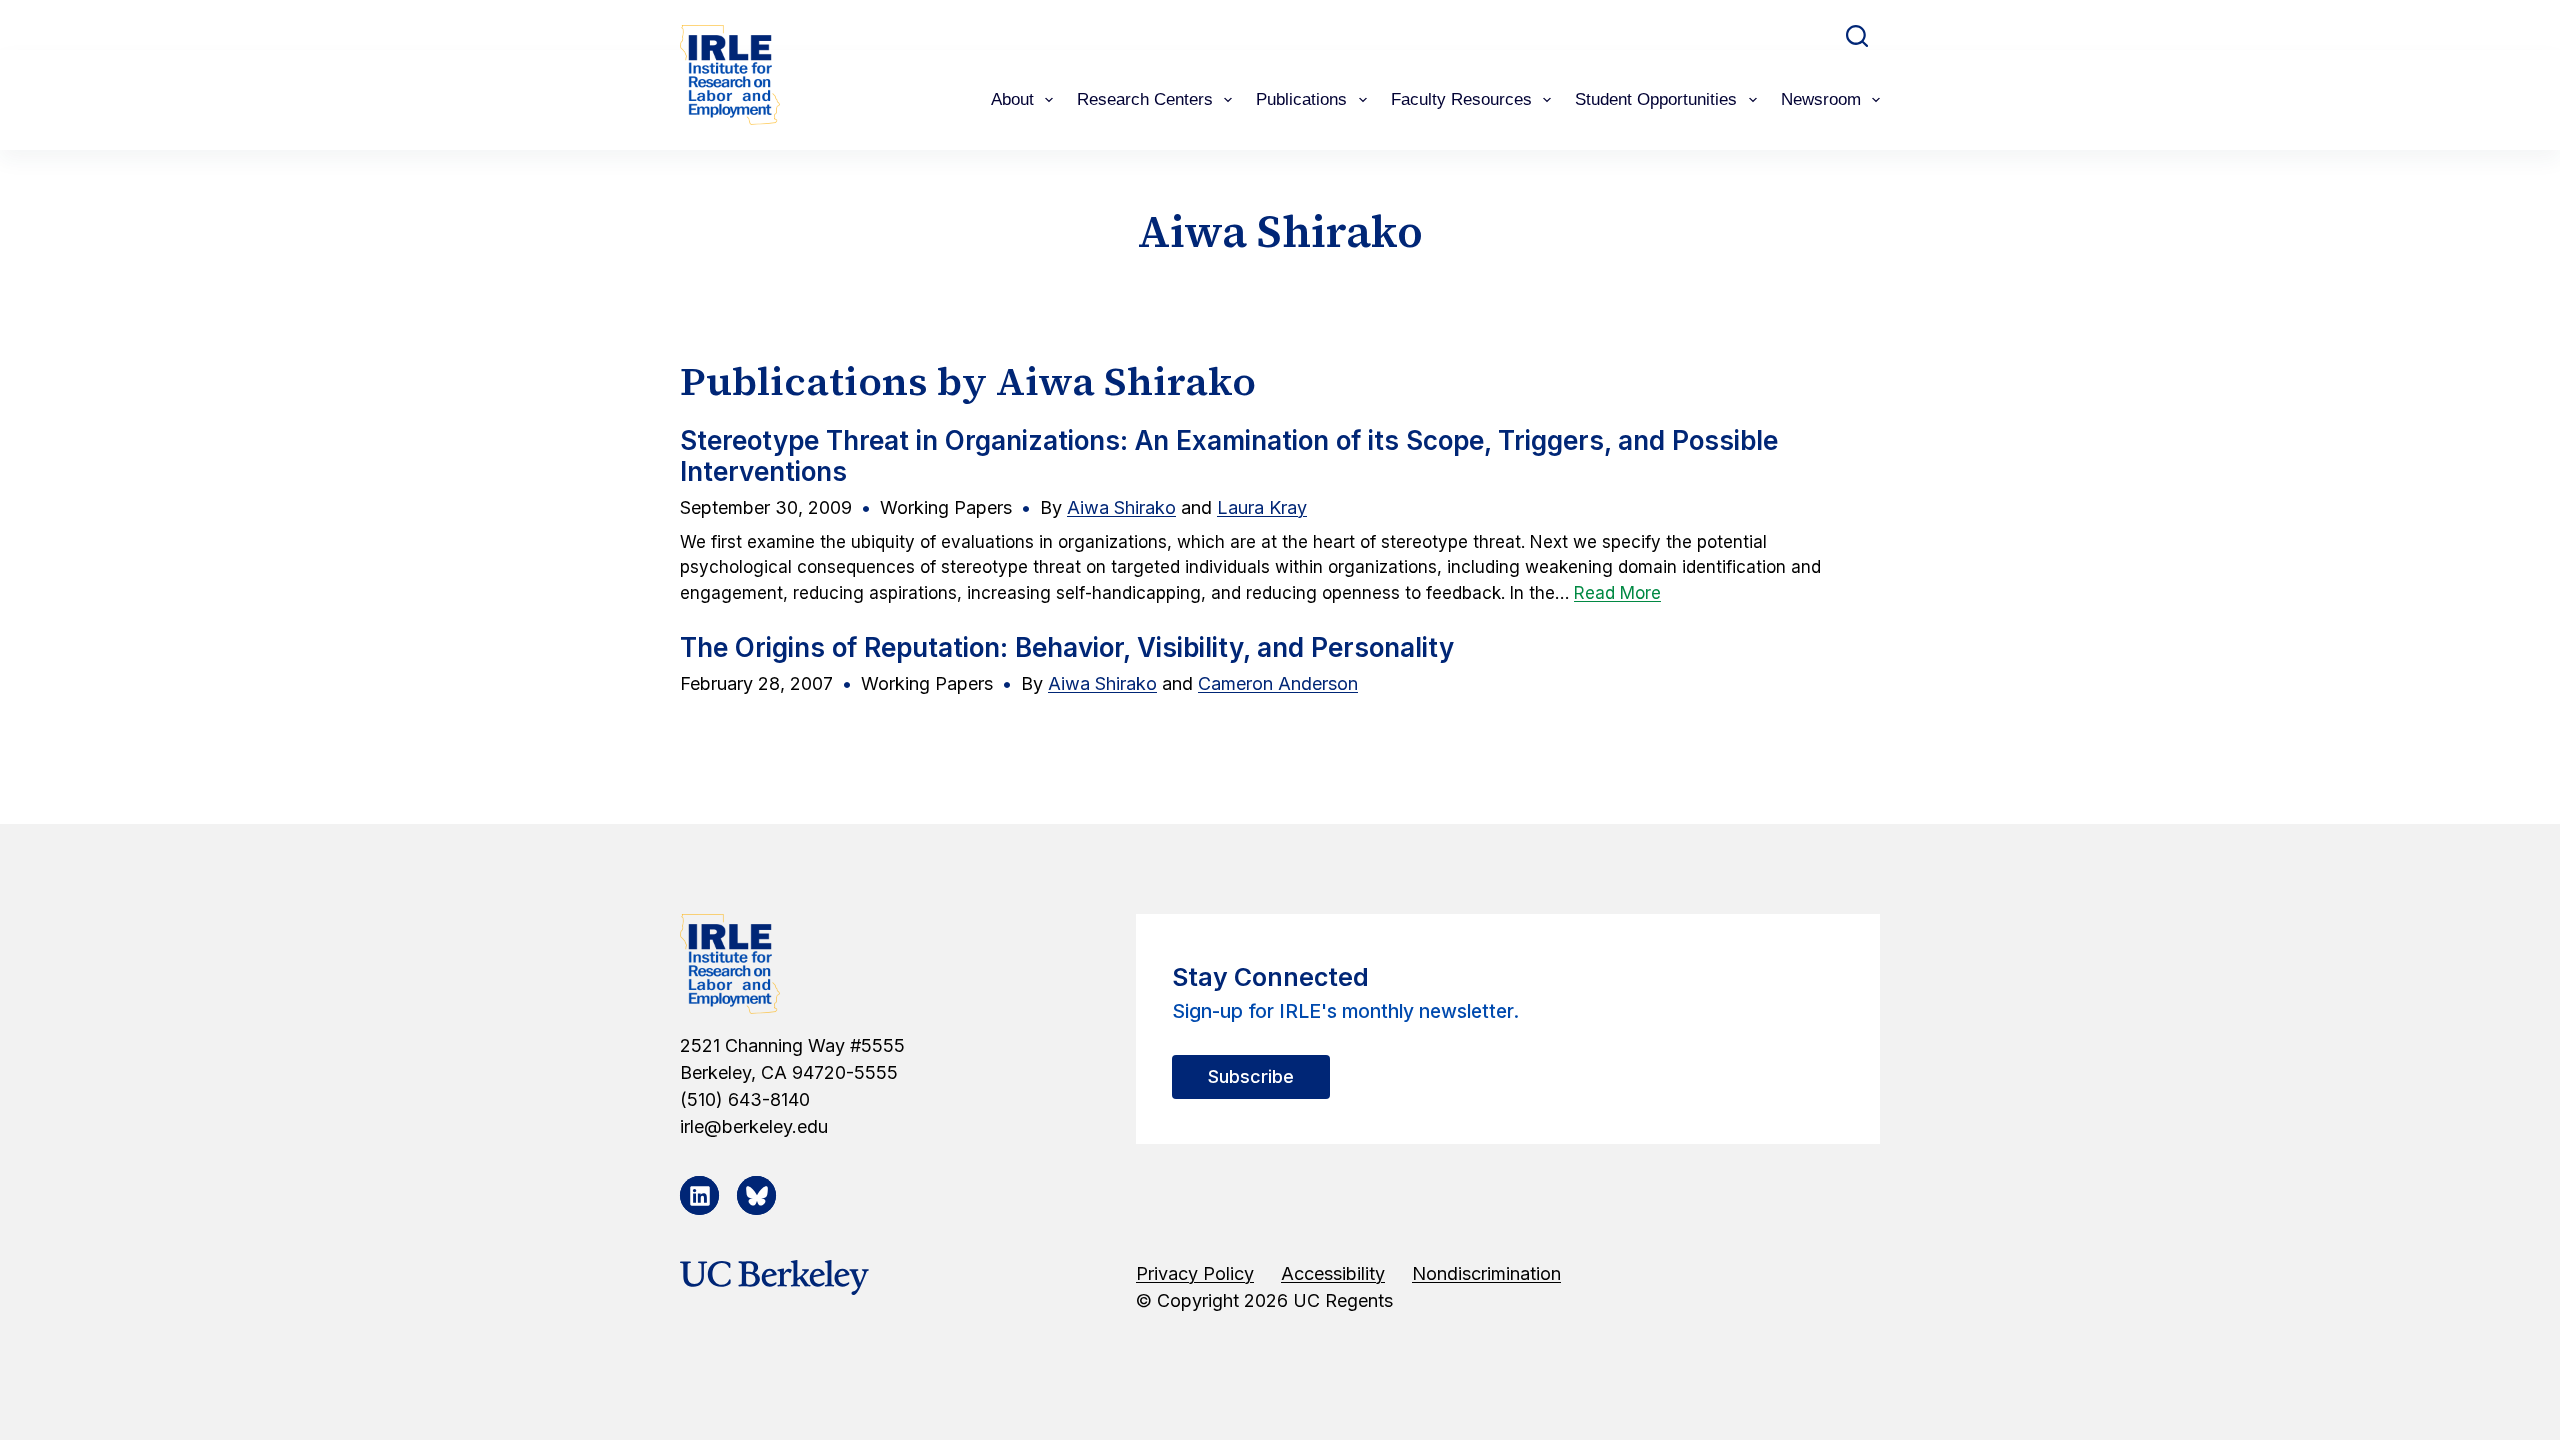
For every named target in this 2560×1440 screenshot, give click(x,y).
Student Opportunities (1656, 99)
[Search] (1857, 36)
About (1012, 99)
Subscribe (1251, 1076)
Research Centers (1145, 99)
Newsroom (1821, 99)
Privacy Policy (1195, 1273)
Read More (1617, 593)
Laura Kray (1262, 507)
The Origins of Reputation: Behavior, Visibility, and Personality (1067, 647)
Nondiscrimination (1486, 1273)
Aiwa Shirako (1121, 507)
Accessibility (1333, 1273)
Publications (1301, 99)
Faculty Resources (1461, 99)
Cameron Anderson (1278, 683)
